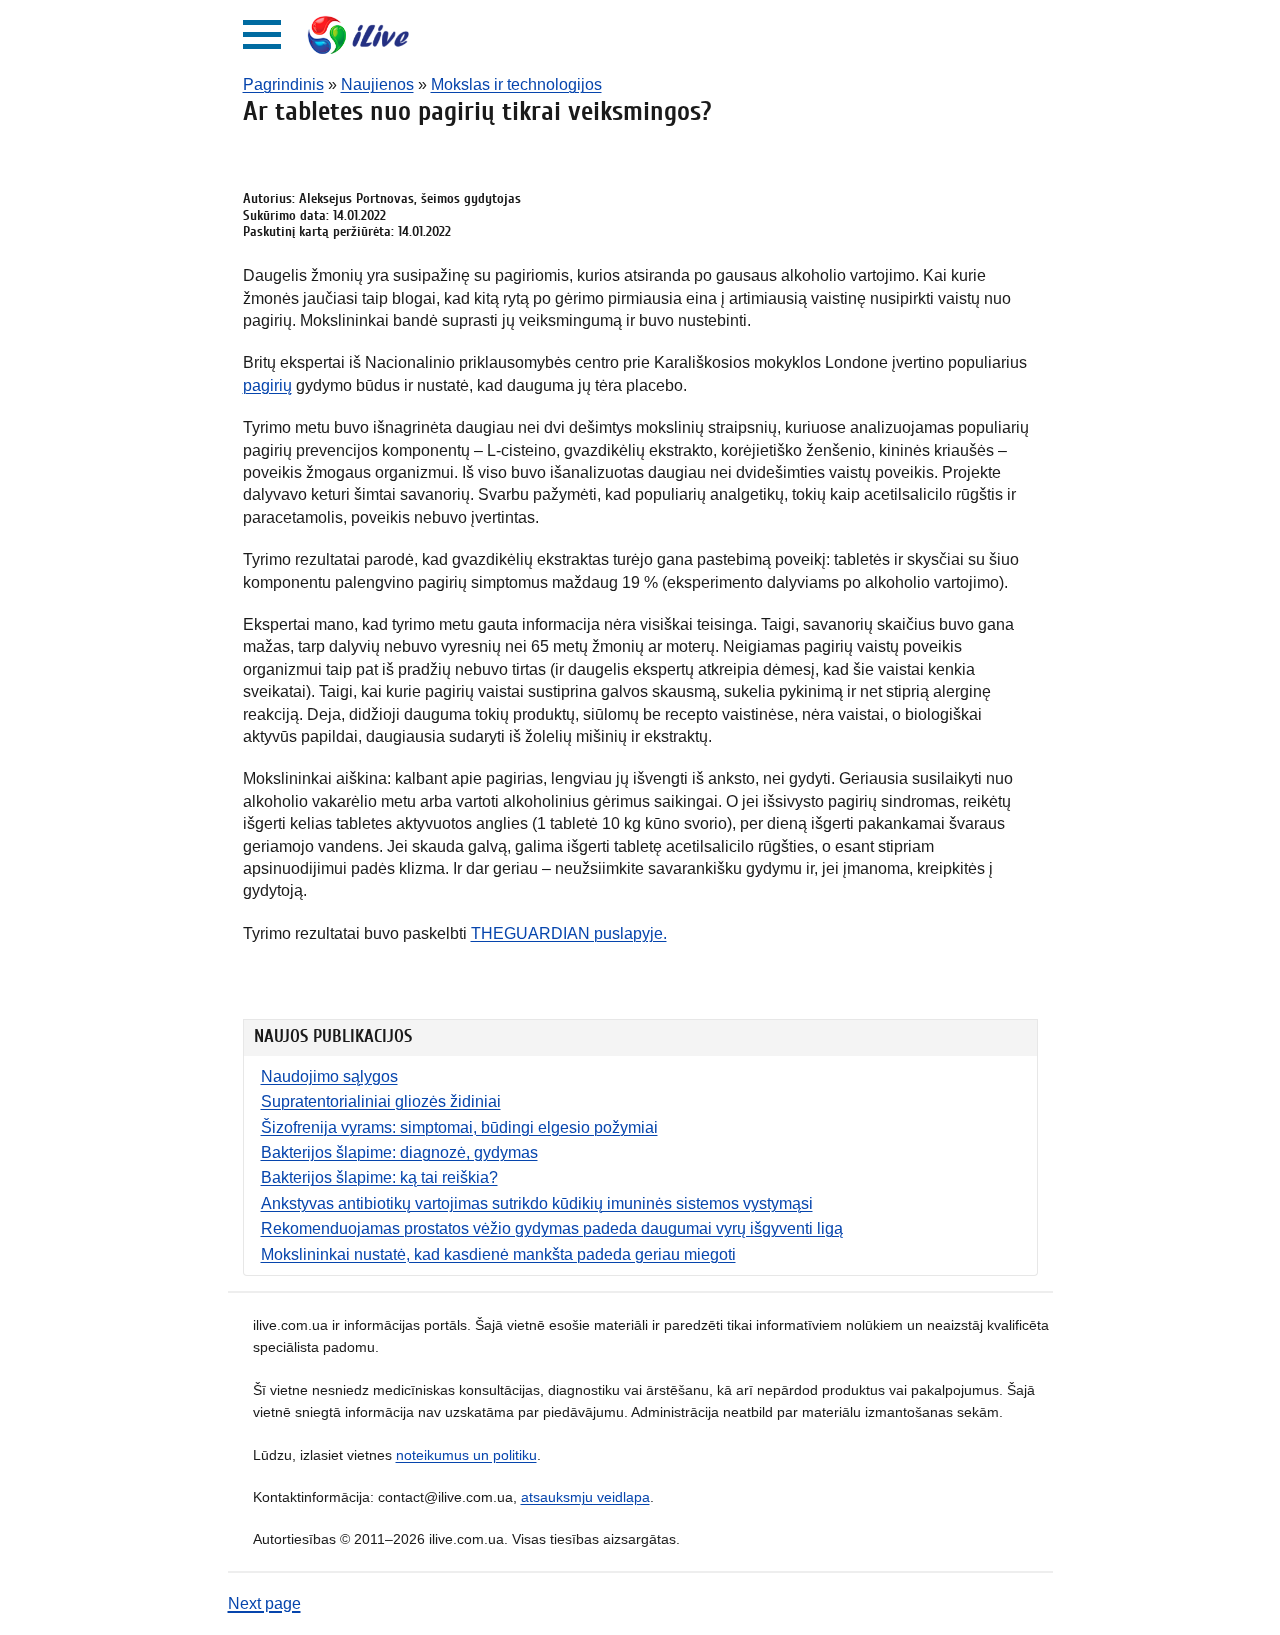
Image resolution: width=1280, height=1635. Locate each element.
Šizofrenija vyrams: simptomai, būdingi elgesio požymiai (459, 1127)
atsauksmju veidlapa (585, 1497)
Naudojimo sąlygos (329, 1076)
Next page (264, 1603)
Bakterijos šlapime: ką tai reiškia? (379, 1177)
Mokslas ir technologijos (516, 84)
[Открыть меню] (262, 34)
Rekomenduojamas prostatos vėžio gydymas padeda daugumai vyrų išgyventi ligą (552, 1228)
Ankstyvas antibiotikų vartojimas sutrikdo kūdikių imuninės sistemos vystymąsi (537, 1203)
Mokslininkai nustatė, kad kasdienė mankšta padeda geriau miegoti (498, 1254)
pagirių (267, 385)
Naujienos (377, 84)
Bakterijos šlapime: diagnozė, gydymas (399, 1152)
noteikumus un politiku (466, 1455)
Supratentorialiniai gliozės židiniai (381, 1101)
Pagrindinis (283, 84)
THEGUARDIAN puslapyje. (569, 933)
